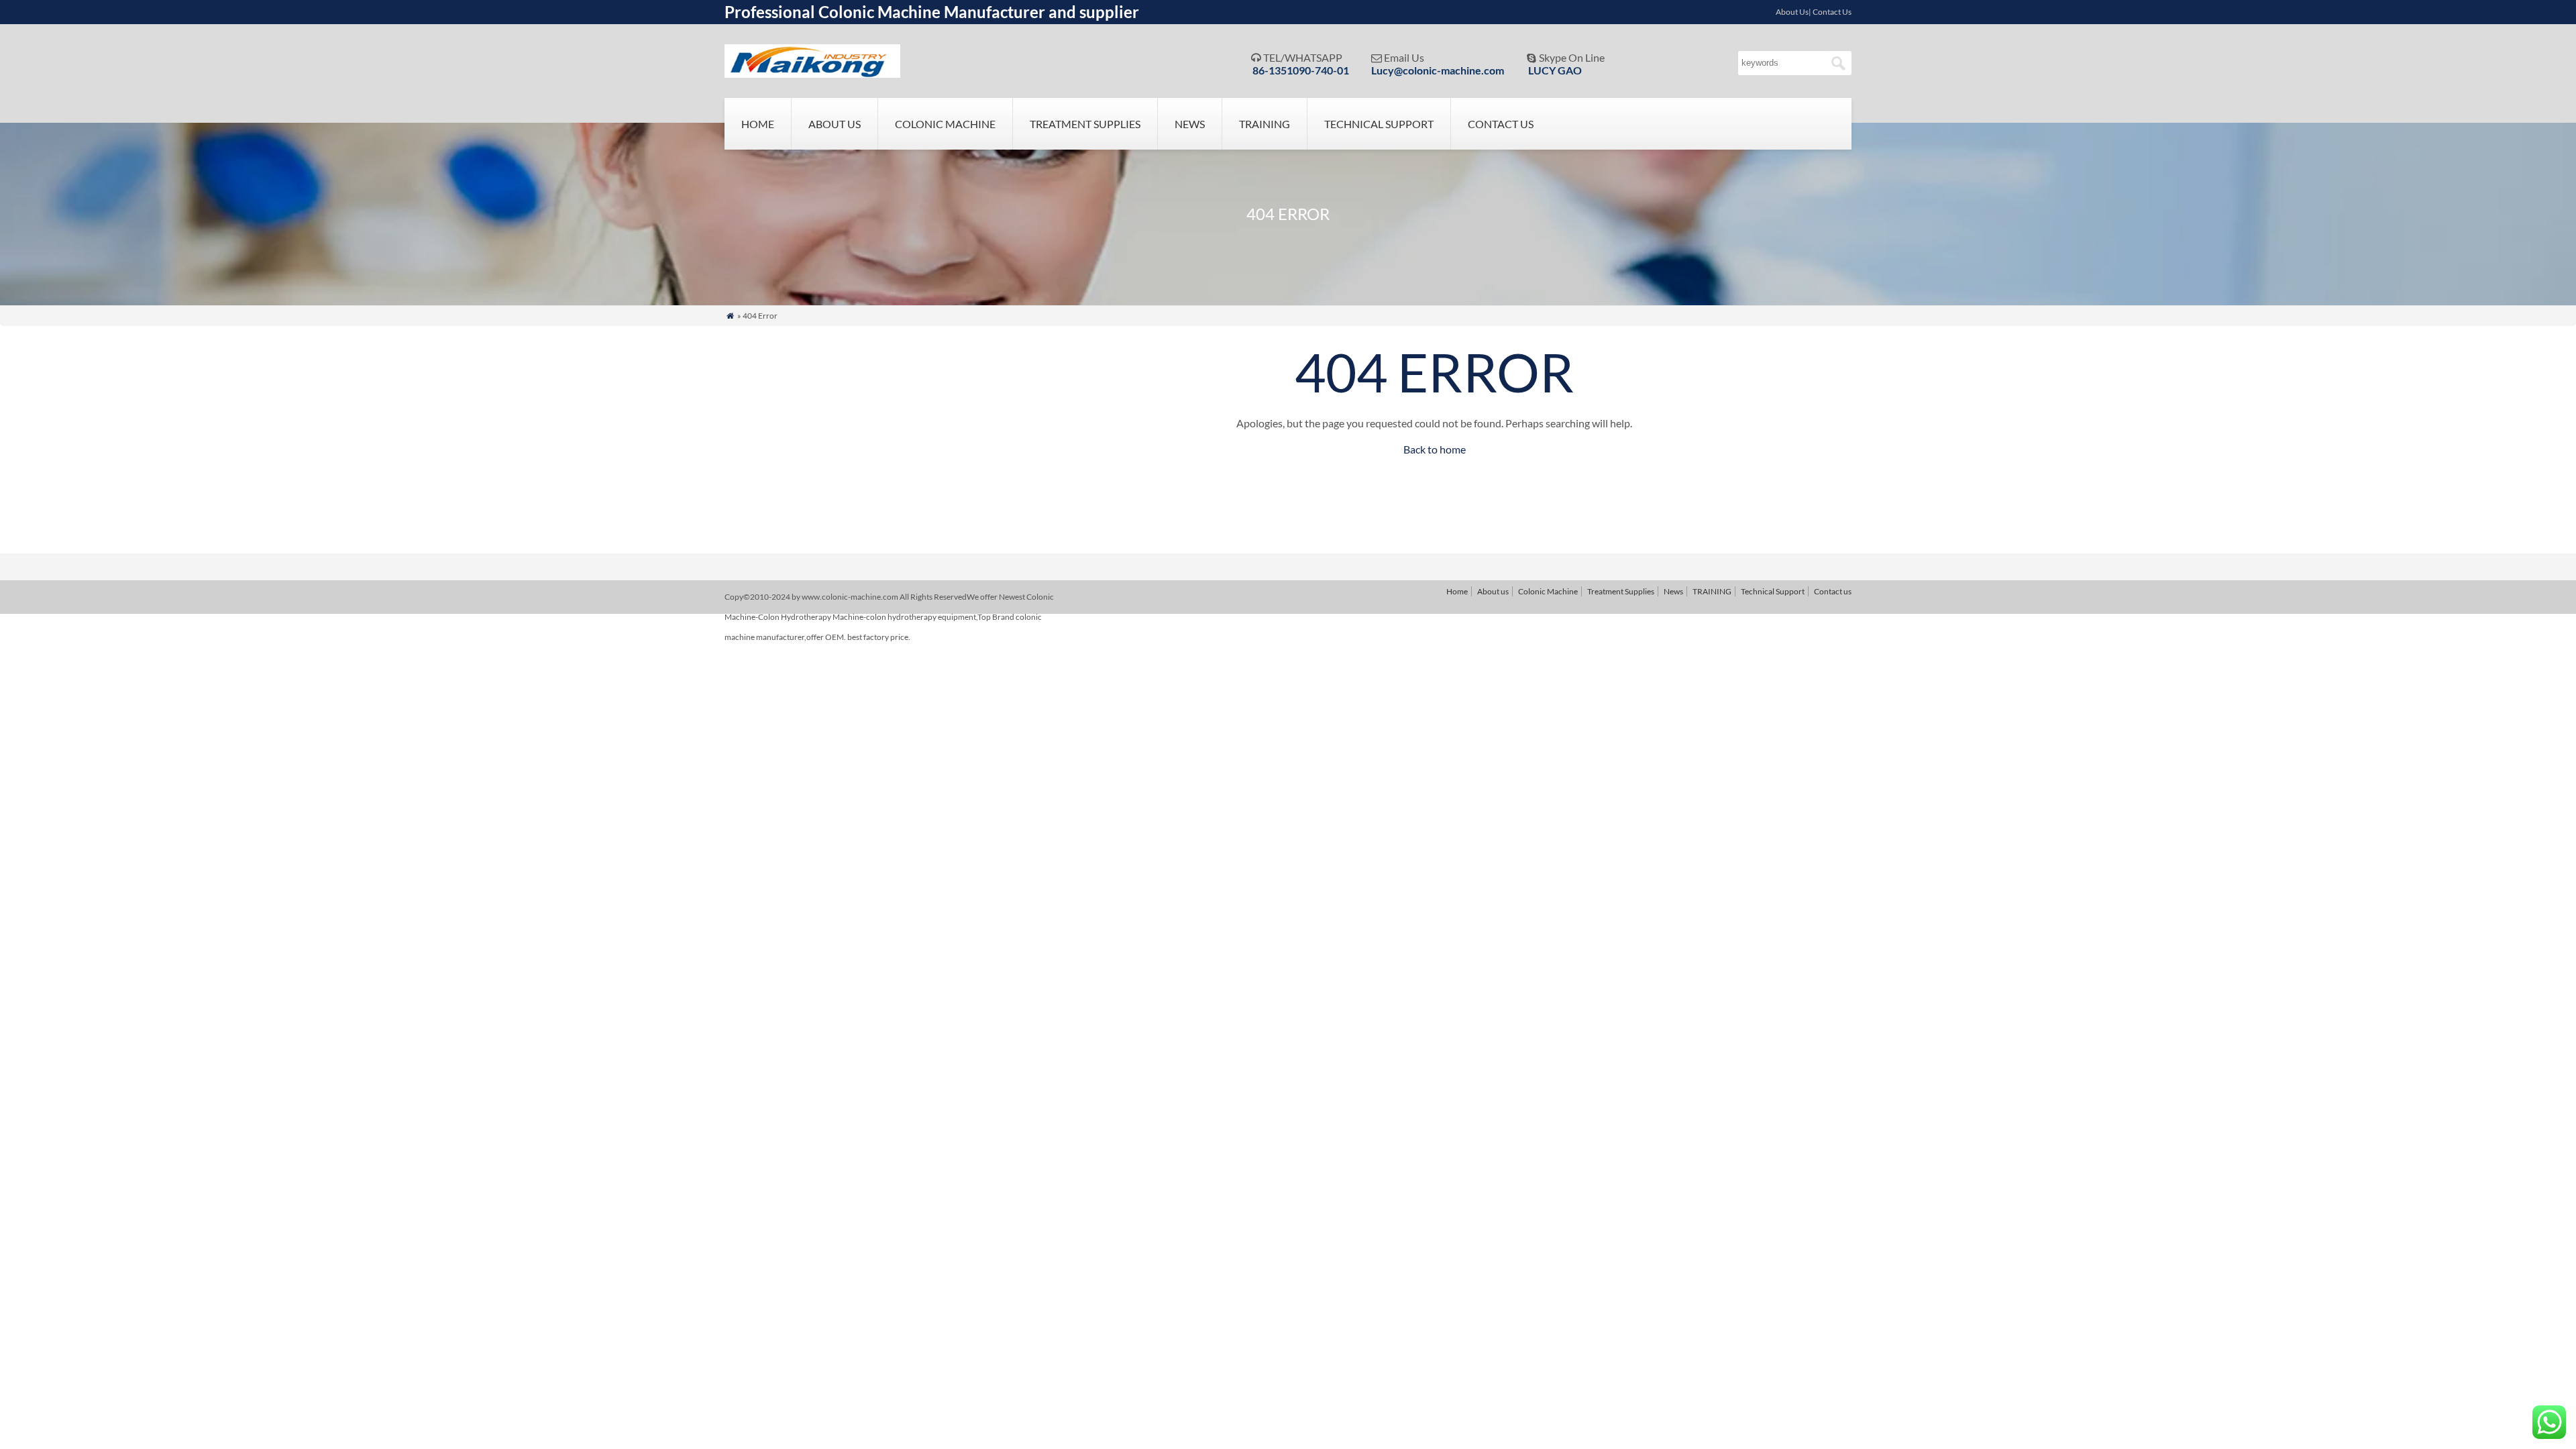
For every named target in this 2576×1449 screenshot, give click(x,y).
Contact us (1501, 124)
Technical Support (1379, 124)
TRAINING (1265, 124)
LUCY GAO (1555, 70)
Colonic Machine (945, 124)
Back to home (1435, 449)
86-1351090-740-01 (1301, 70)
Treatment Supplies (1085, 124)
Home (758, 124)
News (1190, 124)
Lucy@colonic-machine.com (1438, 70)
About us (835, 124)
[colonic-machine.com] (812, 73)
